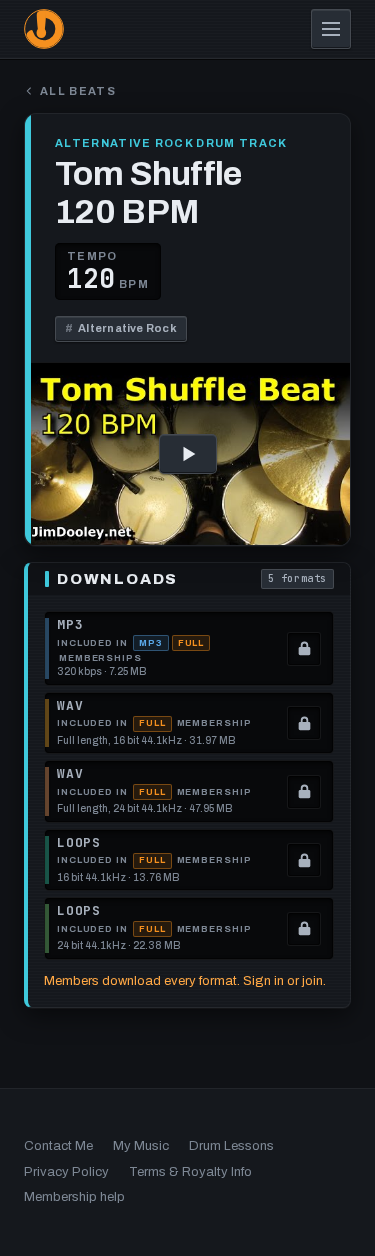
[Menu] (331, 29)
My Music (141, 1146)
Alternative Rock (121, 328)
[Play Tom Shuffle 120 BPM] (187, 454)
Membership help (74, 1197)
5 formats (301, 580)
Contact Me (58, 1146)
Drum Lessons (231, 1146)
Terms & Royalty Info (190, 1172)
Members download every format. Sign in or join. (185, 981)
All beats (78, 91)
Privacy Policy (66, 1172)
